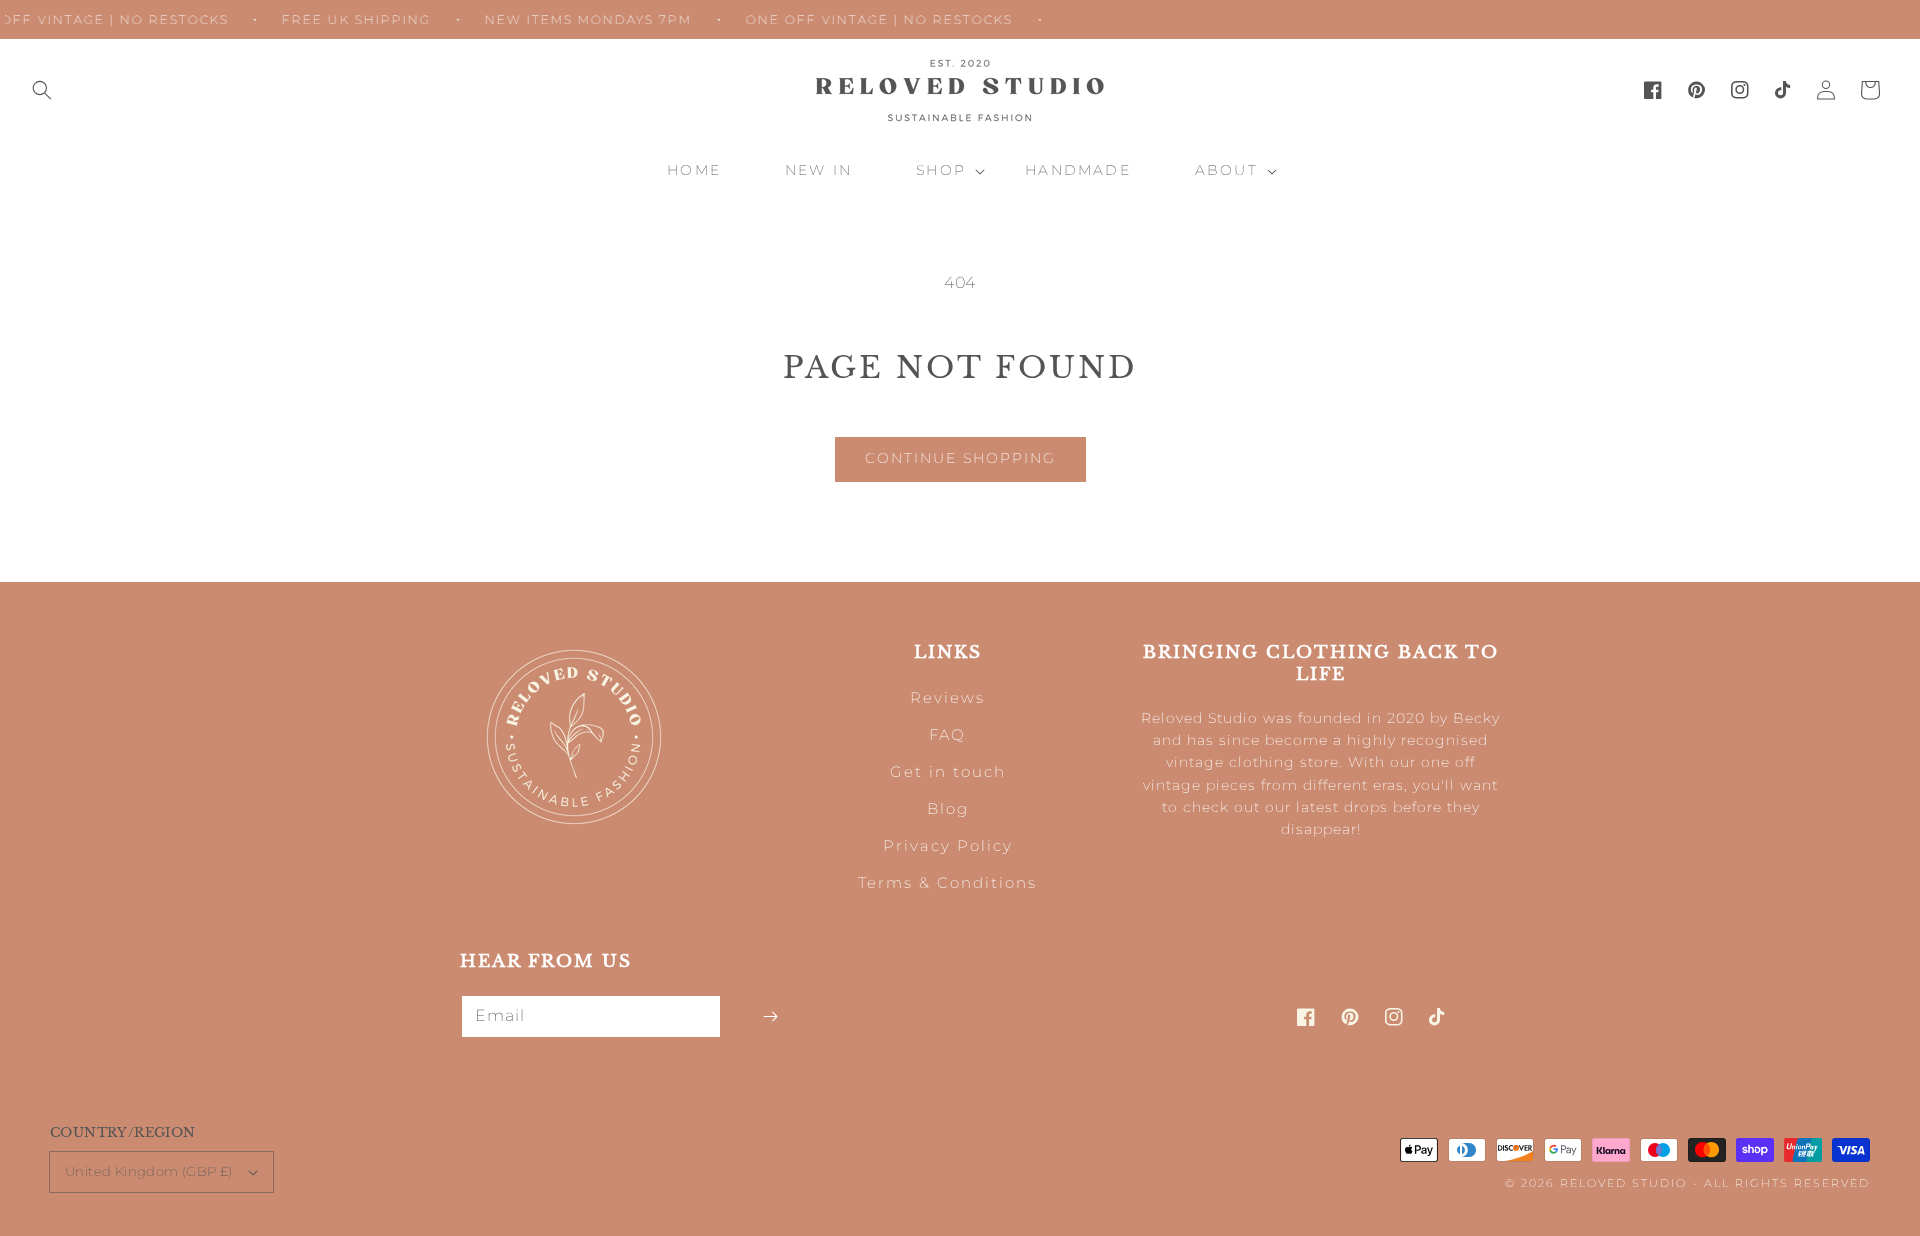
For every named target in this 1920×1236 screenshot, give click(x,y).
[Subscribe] (770, 1016)
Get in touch (948, 771)
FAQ (947, 734)
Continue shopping (960, 458)
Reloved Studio (1623, 1183)
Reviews (947, 697)
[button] (42, 90)
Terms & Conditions (947, 882)
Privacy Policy (948, 845)
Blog (948, 808)
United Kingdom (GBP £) (149, 1171)
